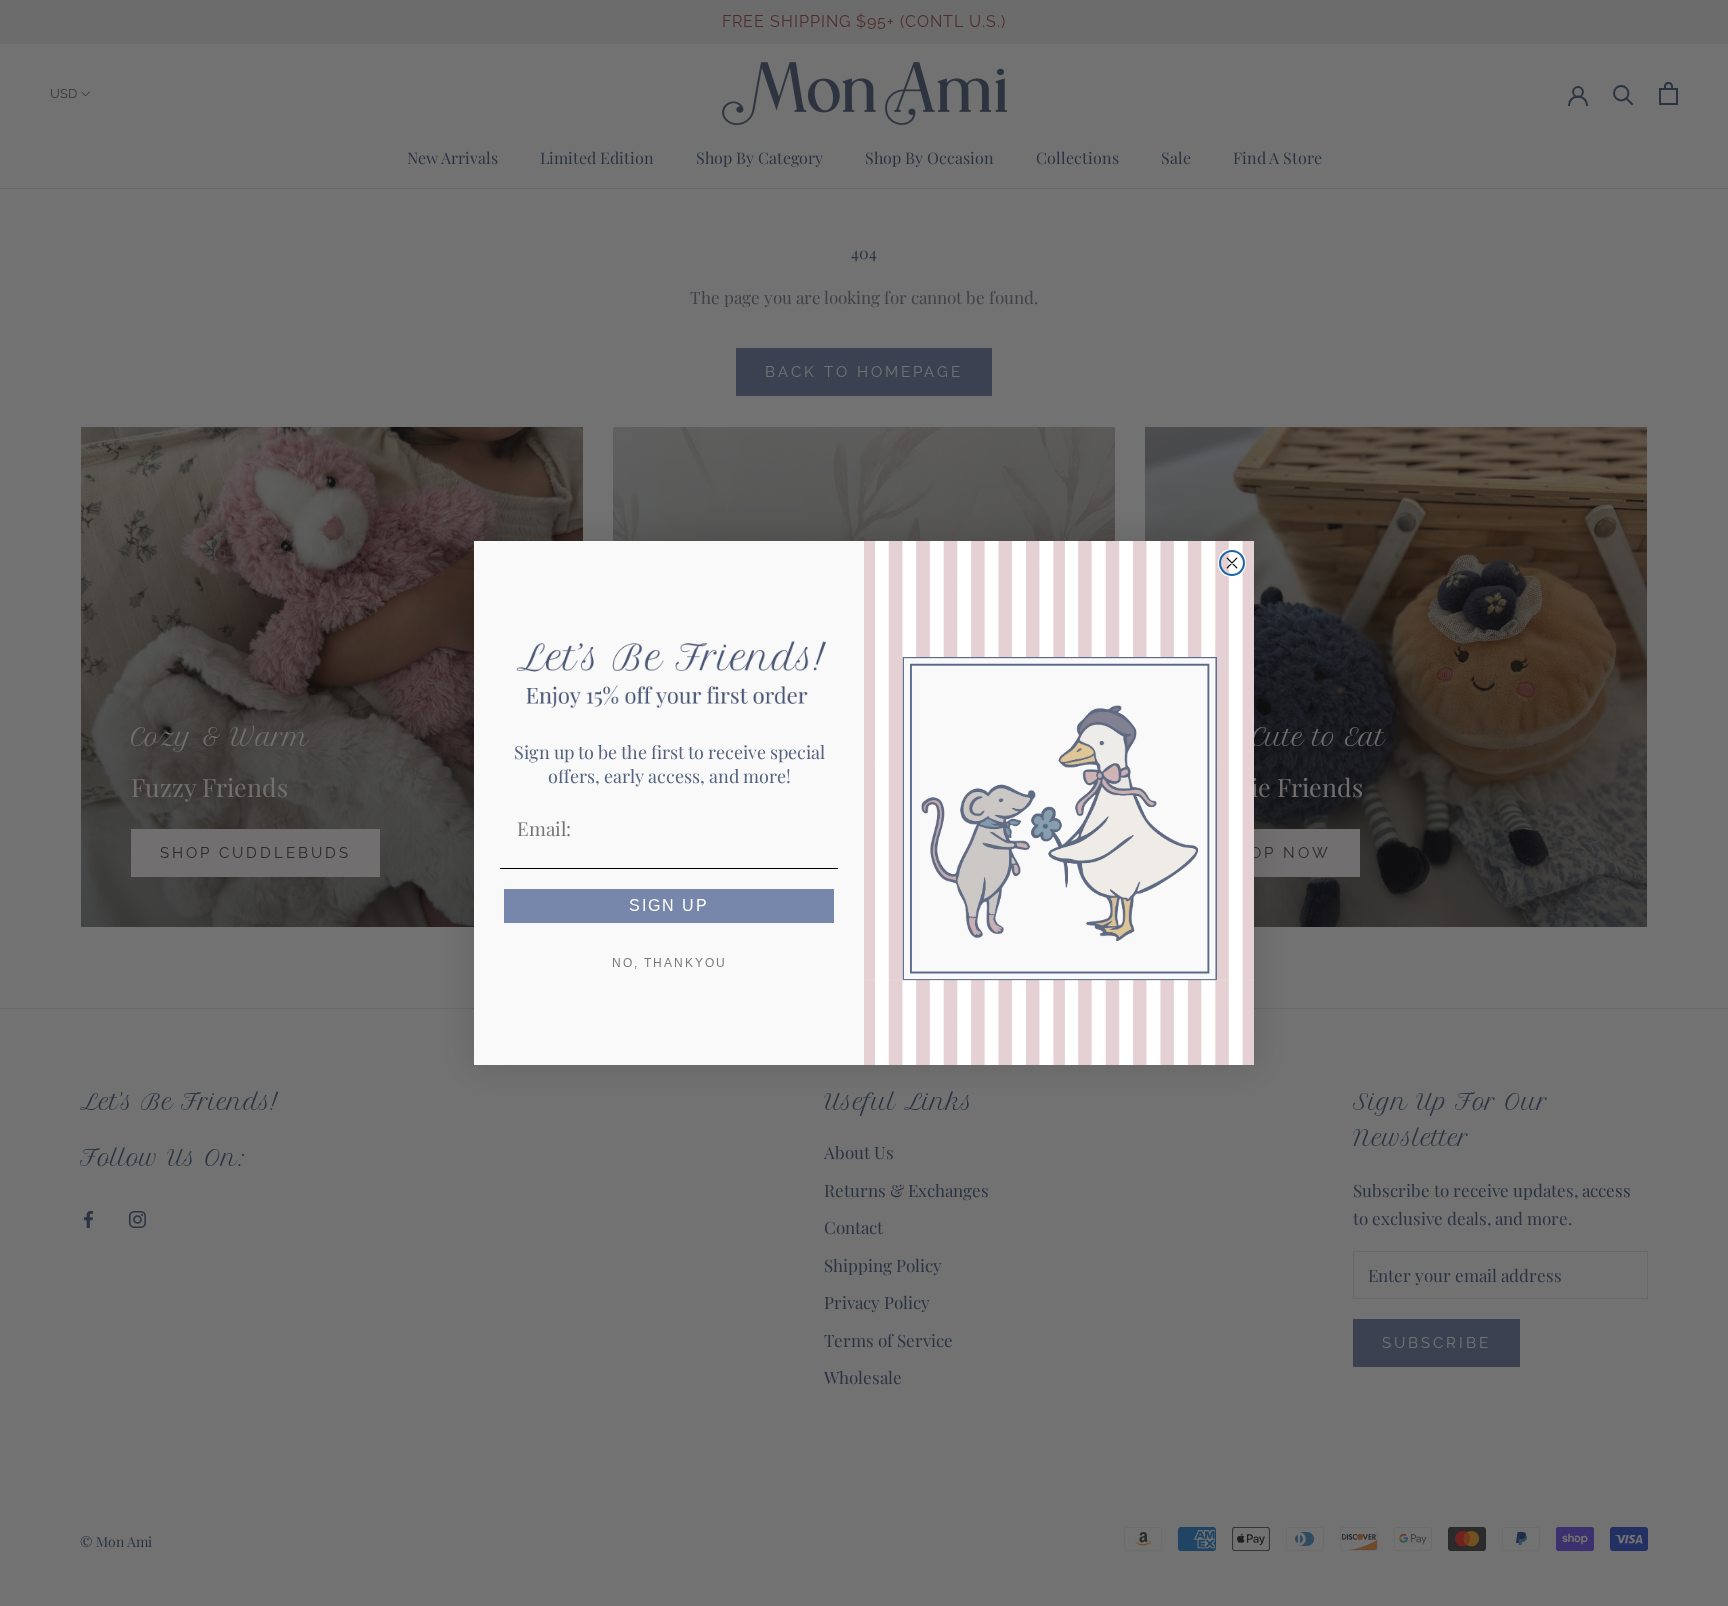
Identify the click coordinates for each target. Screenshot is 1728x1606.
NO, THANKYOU (669, 963)
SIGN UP (669, 905)
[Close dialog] (1232, 563)
